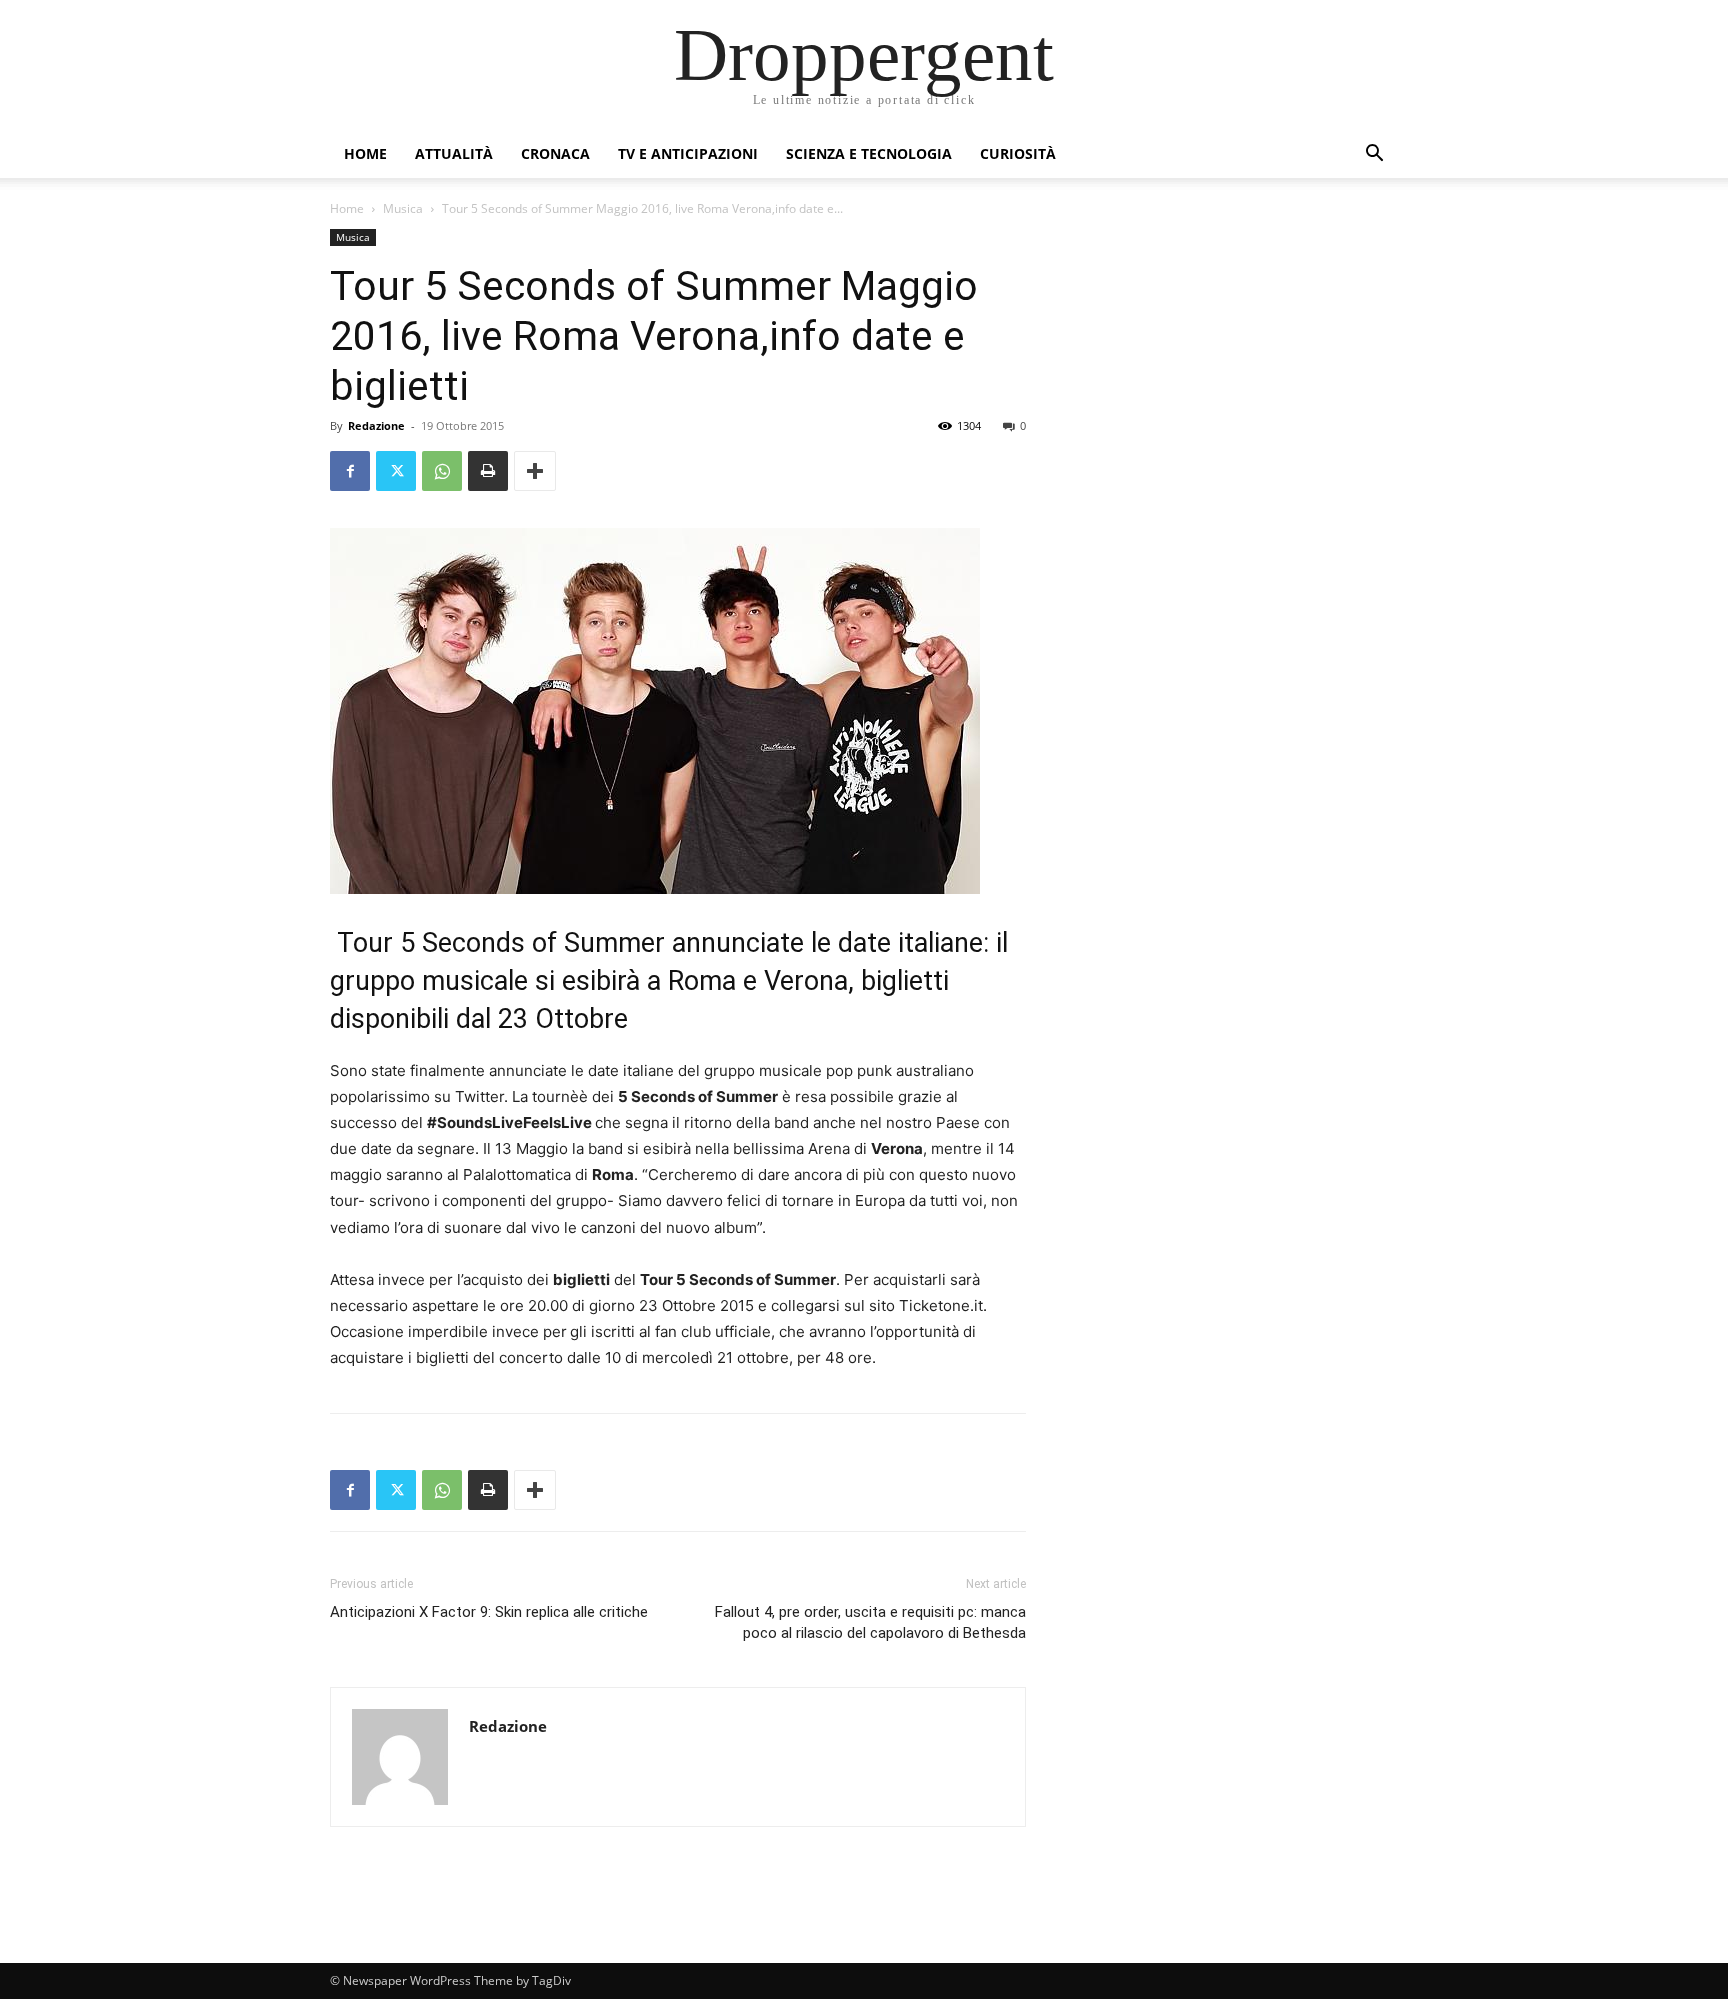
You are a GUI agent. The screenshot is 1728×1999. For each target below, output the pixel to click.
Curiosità (1018, 153)
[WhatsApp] (442, 471)
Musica (403, 208)
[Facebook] (350, 471)
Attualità (454, 153)
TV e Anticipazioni (688, 153)
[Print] (488, 471)
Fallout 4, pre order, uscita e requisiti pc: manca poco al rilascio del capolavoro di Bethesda (870, 1622)
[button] (1374, 155)
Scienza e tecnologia (869, 153)
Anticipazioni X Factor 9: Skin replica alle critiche (489, 1612)
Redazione (376, 425)
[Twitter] (396, 471)
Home (365, 153)
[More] (535, 471)
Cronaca (555, 153)
